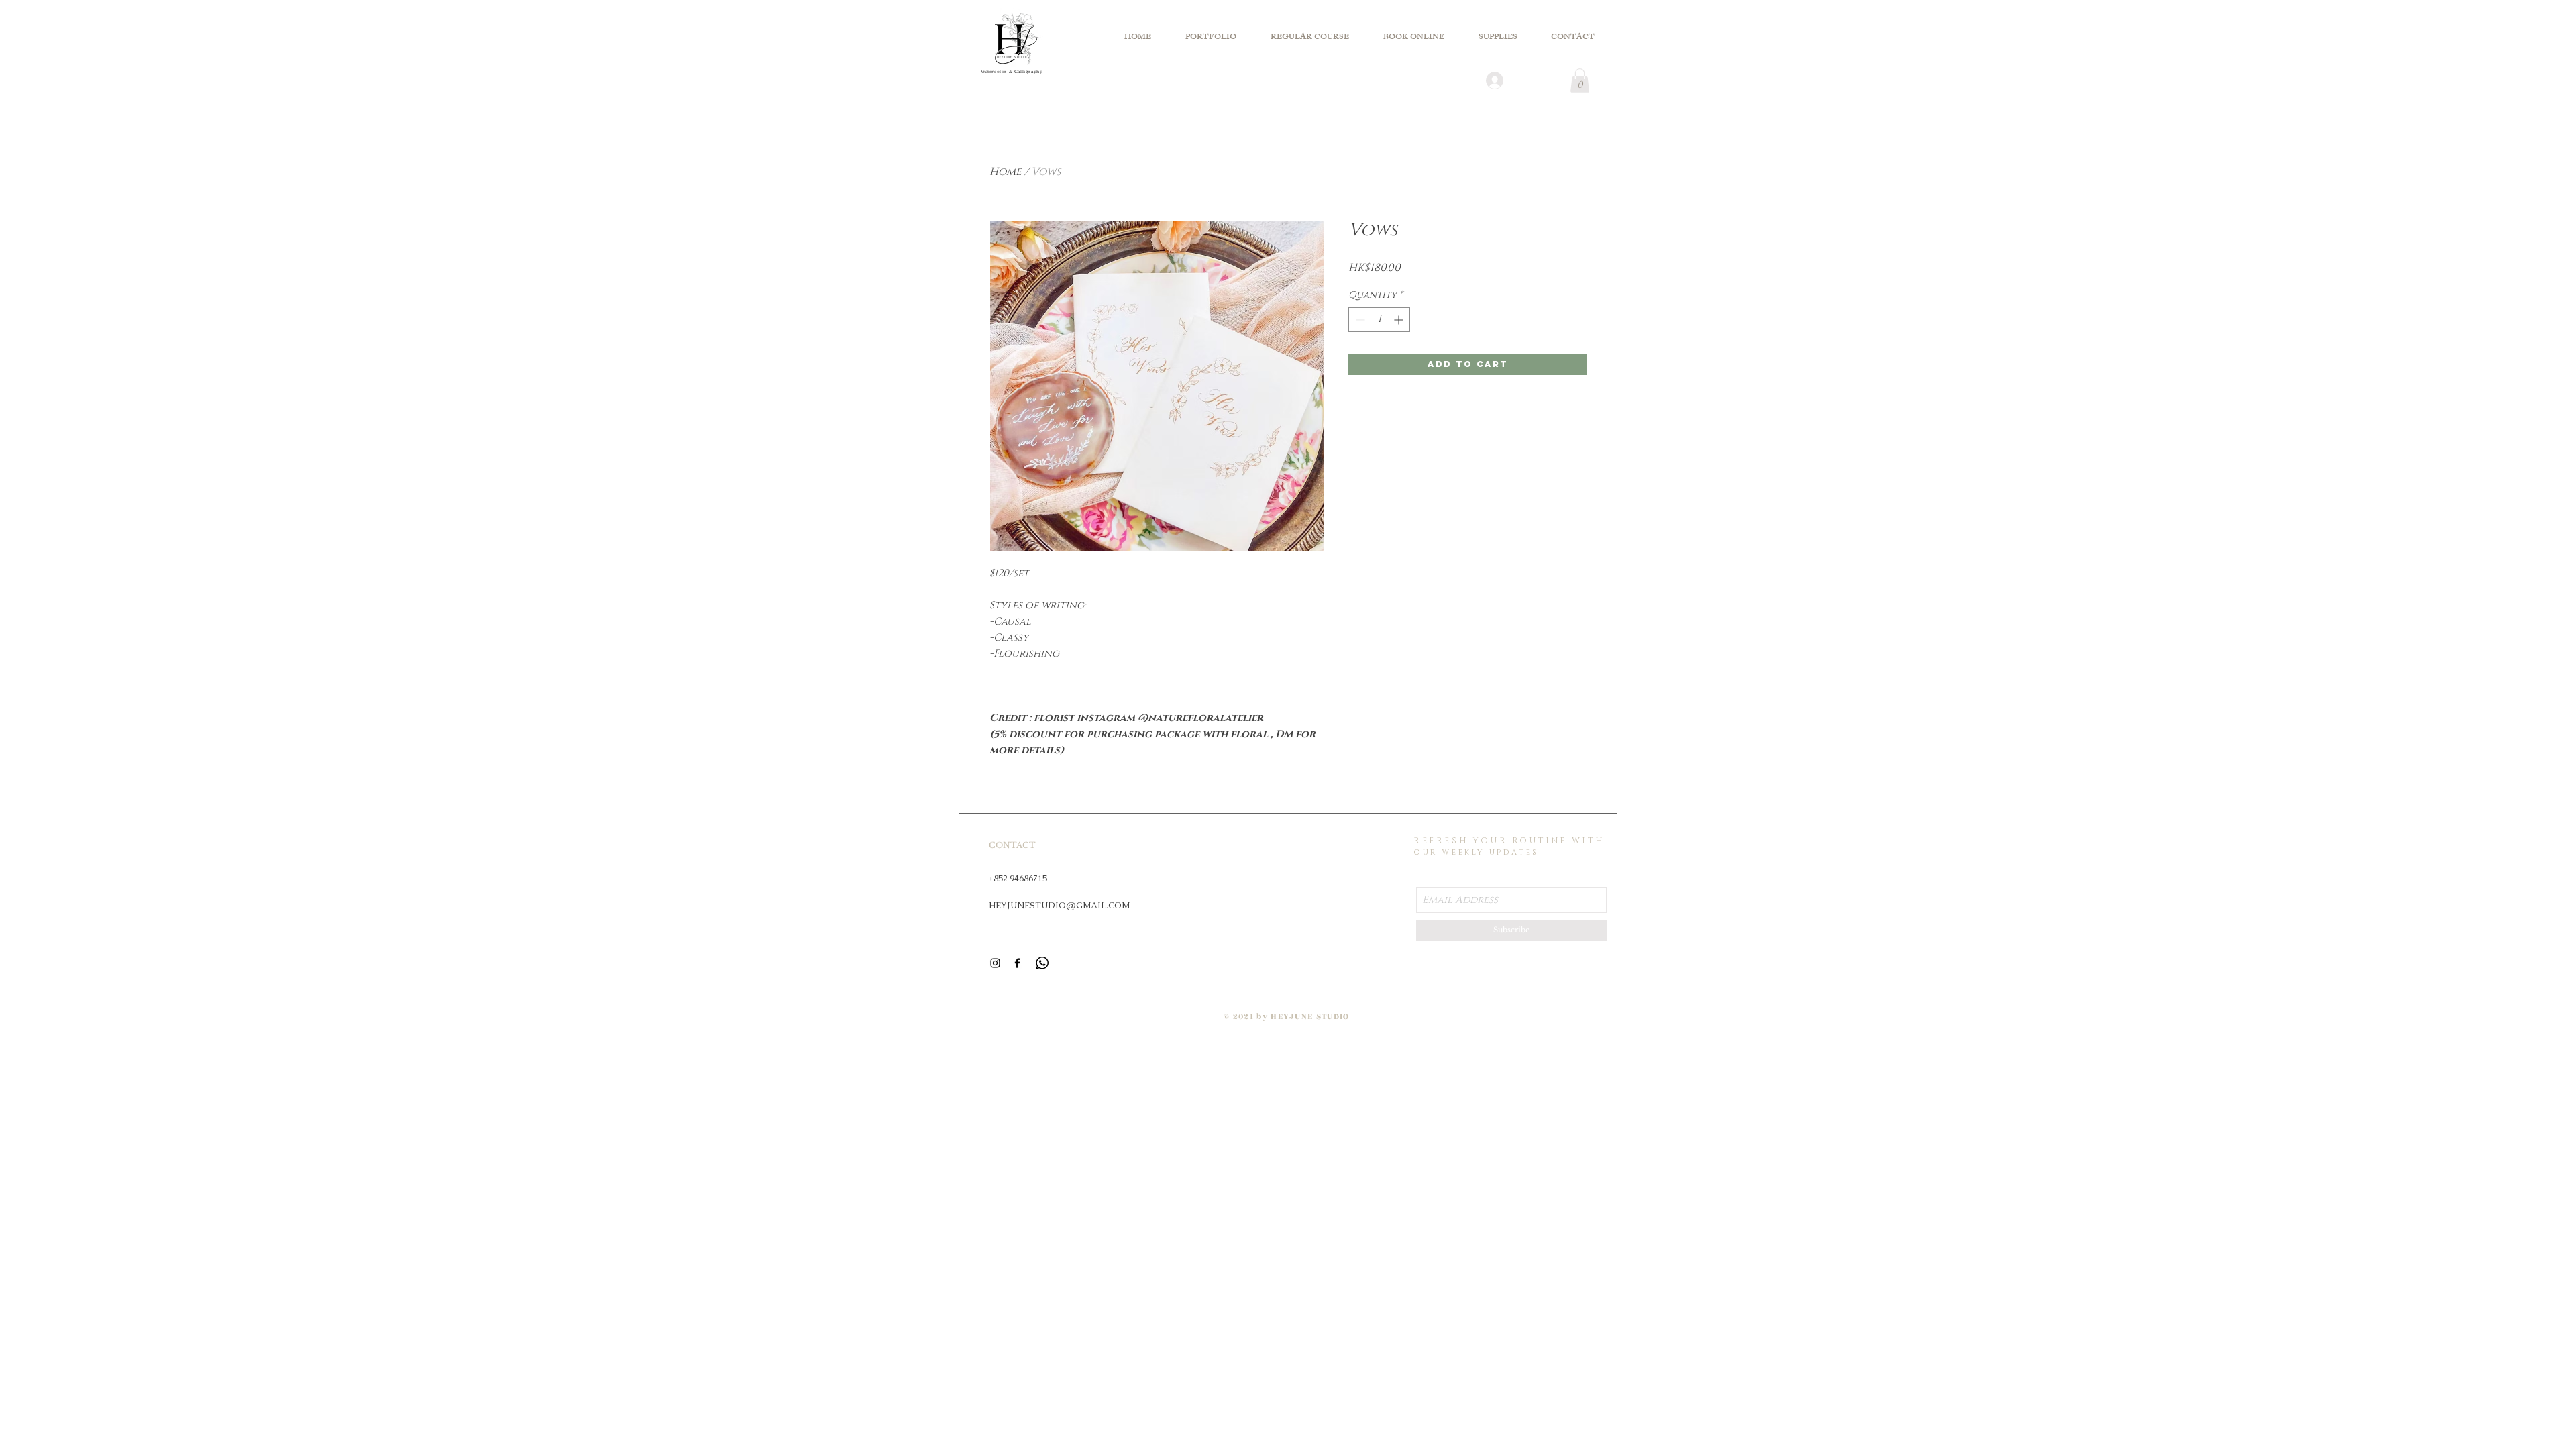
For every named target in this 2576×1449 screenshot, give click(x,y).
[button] (1580, 80)
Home (1006, 172)
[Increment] (1400, 320)
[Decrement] (1359, 320)
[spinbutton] (1379, 320)
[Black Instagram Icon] (995, 963)
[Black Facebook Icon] (1017, 963)
